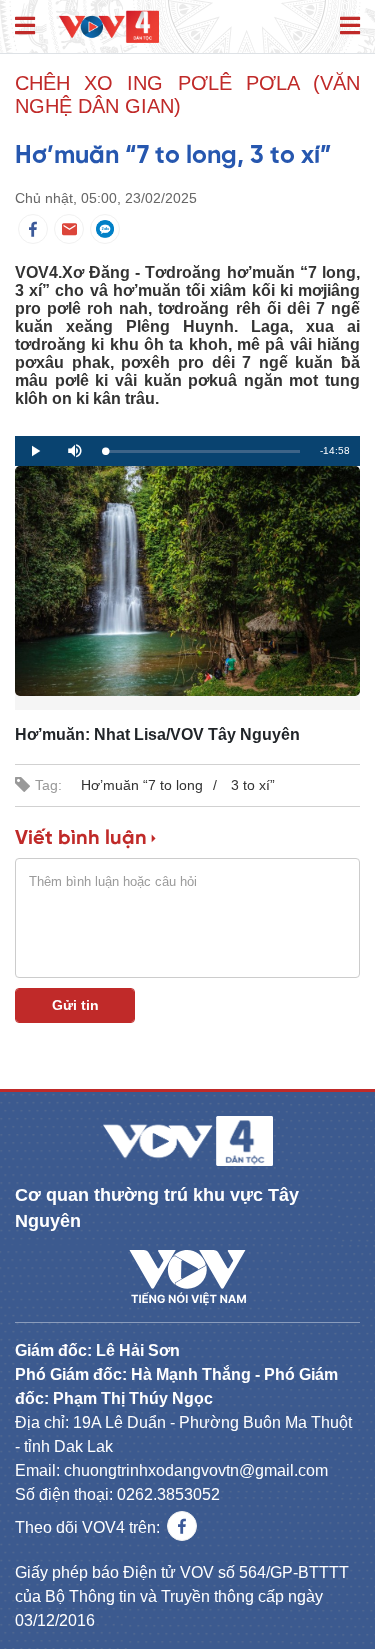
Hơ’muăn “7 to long (142, 785)
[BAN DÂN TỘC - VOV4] (109, 25)
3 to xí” (253, 785)
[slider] (202, 451)
